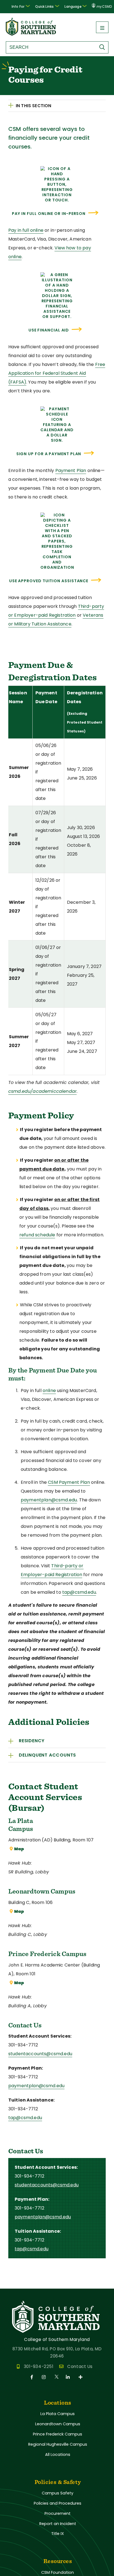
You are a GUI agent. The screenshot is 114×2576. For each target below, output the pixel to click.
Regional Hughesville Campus (58, 2444)
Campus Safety (58, 2493)
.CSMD (104, 7)
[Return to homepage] (31, 34)
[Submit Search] (103, 47)
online (49, 1390)
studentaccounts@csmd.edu (40, 2054)
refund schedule (37, 1235)
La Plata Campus (58, 2414)
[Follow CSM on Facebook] (33, 2377)
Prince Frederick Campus (58, 2434)
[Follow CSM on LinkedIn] (69, 2377)
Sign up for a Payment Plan (49, 454)
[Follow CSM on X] (57, 2377)
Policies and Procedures (58, 2503)
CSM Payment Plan (69, 1482)
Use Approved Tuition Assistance (49, 581)
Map (19, 1849)
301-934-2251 (39, 2366)
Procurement (58, 2513)
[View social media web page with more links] (81, 2377)
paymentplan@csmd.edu (49, 1500)
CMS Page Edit (16, 2284)
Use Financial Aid (49, 330)
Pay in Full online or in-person (49, 214)
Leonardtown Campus (58, 2424)
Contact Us (80, 2366)
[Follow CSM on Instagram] (45, 2377)
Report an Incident (58, 2524)
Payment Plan (71, 470)
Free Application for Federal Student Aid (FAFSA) (57, 373)
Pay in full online (26, 230)
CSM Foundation (58, 2572)
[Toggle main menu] (102, 27)
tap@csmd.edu (79, 1592)
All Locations (58, 2454)
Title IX (58, 2534)
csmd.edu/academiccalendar (42, 1091)
